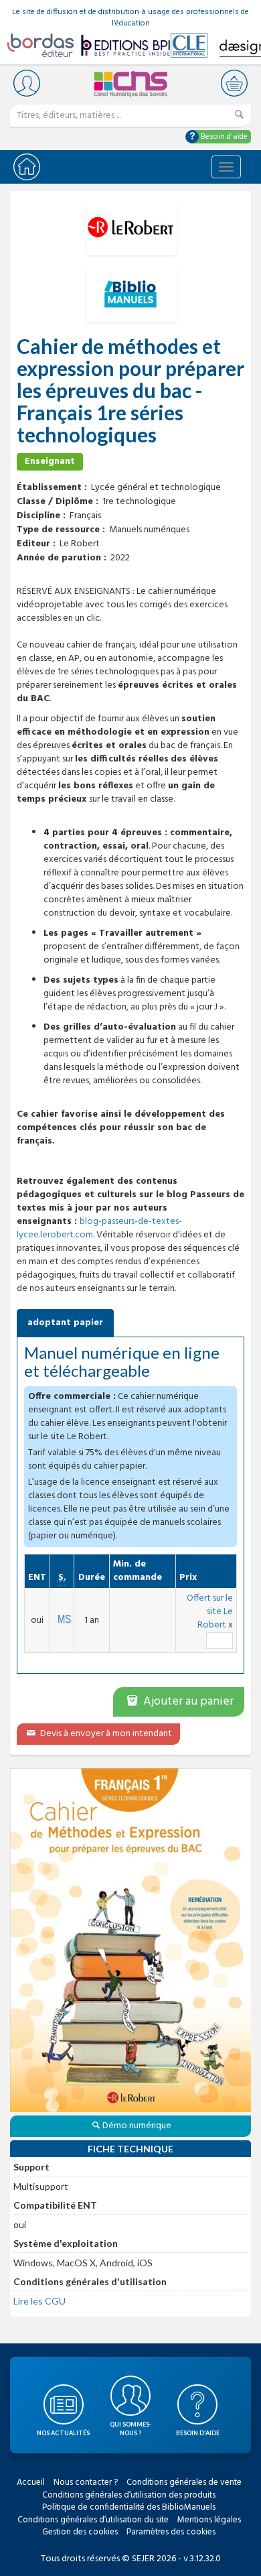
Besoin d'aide (223, 137)
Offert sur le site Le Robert (210, 1612)
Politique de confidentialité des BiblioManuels (129, 2507)
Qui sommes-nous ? (130, 2429)
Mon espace (27, 83)
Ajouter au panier (187, 1702)
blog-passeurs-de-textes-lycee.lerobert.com (99, 1228)
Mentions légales (209, 2520)
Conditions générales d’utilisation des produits (129, 2495)
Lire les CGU (39, 2301)
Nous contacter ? (86, 2482)
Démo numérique (137, 2126)
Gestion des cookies (80, 2532)
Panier (234, 83)
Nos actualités (63, 2433)
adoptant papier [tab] (65, 1323)
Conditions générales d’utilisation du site (93, 2520)
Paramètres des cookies (171, 2532)
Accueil (31, 2482)
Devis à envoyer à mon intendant (105, 1734)
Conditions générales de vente (184, 2482)
